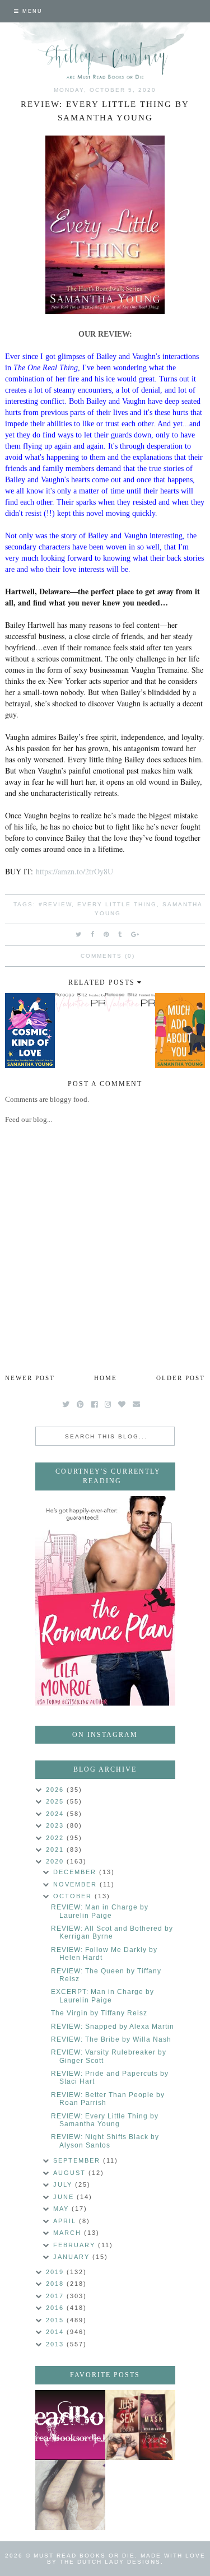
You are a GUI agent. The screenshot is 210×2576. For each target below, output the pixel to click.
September (78, 2160)
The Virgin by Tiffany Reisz (99, 2013)
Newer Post (30, 1378)
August (71, 2173)
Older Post (181, 1378)
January (73, 2257)
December (76, 1872)
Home (106, 1378)
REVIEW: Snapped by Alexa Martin (113, 2027)
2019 (56, 2272)
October (74, 1896)
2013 (56, 2344)
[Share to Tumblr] (120, 934)
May (62, 2209)
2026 (56, 1790)
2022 (56, 1838)
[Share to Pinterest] (107, 934)
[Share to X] (79, 934)
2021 (56, 1850)
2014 (56, 2332)
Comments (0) (108, 956)
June (65, 2197)
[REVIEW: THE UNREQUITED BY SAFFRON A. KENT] (70, 2495)
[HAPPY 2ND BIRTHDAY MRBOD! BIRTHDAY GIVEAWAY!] (140, 2425)
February (76, 2245)
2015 (56, 2320)
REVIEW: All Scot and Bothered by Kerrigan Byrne (112, 1932)
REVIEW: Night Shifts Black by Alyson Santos (105, 2141)
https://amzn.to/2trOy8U (74, 871)
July (64, 2184)
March (69, 2233)
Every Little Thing (117, 904)
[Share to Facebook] (93, 934)
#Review (55, 904)
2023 (56, 1825)
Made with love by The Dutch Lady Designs (126, 2559)
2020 (56, 1861)
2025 (56, 1801)
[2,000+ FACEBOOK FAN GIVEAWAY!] (70, 2425)
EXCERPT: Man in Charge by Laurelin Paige (102, 1996)
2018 (56, 2284)
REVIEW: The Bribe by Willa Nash (111, 2039)
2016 (56, 2308)
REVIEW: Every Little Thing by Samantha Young (105, 2120)
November (76, 1884)
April (66, 2221)
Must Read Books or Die (84, 2556)
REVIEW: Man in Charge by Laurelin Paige (100, 1911)
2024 (56, 1814)
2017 (56, 2296)
